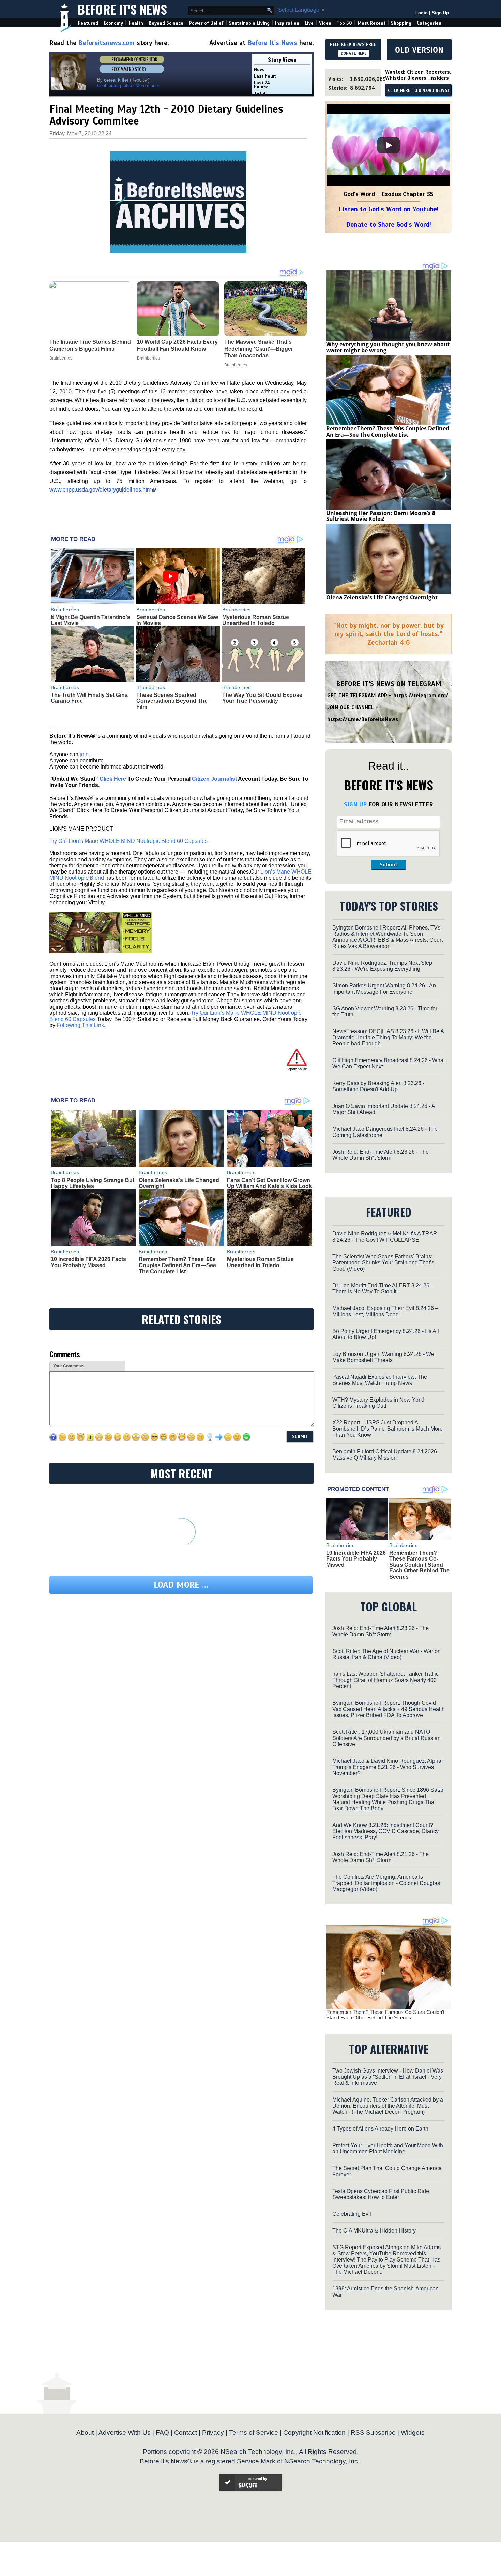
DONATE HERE (354, 53)
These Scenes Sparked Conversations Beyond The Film (172, 701)
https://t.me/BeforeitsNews (363, 719)
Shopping (401, 23)
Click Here (113, 779)
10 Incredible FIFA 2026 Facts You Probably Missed (88, 1262)
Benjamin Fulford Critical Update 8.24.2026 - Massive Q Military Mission (386, 1455)
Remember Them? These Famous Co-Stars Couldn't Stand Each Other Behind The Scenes (419, 1565)
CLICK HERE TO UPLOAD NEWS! (418, 91)
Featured (88, 23)
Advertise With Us (125, 2433)
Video (325, 23)
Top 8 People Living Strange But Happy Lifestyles (93, 1183)
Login (422, 13)
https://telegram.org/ (421, 696)
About (85, 2433)
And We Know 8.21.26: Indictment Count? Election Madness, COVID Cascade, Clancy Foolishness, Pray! (385, 1831)
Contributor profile (115, 85)
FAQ (162, 2433)
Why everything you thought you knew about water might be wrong (388, 347)
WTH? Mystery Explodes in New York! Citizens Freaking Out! (378, 1403)
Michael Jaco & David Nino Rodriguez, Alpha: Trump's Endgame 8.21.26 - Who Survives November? (388, 1767)
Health (136, 23)
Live (309, 23)
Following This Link (80, 1025)
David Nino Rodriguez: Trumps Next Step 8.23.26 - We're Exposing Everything (382, 966)
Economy (113, 23)
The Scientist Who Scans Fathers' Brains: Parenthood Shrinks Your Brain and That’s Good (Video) (383, 1263)
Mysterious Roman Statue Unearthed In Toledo (256, 620)
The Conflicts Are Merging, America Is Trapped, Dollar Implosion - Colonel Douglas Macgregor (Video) (386, 1883)
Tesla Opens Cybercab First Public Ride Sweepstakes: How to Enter (381, 2194)
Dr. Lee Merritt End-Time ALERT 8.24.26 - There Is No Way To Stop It (382, 1289)
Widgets (413, 2433)
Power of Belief (206, 23)
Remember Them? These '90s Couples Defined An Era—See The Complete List (177, 1265)
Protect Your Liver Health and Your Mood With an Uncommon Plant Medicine (388, 2148)
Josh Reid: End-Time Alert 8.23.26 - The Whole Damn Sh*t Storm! (381, 1155)
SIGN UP (355, 804)
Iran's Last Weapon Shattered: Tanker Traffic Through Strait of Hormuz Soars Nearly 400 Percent (385, 1680)
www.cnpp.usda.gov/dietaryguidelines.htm (100, 490)
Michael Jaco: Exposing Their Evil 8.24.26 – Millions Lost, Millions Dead (385, 1311)
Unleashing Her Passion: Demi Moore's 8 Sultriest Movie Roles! (381, 516)
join (84, 754)
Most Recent (371, 23)
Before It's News (122, 9)
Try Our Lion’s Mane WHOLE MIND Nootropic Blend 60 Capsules (128, 841)
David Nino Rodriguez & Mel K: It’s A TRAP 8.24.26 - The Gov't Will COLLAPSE (385, 1237)
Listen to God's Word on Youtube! (389, 209)
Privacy (213, 2433)
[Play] (389, 145)
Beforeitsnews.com (107, 43)
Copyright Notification (314, 2433)
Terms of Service (254, 2433)
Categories (429, 23)
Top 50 (344, 23)
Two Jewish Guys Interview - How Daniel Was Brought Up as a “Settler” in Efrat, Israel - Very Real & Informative (388, 2077)
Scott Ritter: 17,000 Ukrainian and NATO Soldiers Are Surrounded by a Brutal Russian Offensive (386, 1738)
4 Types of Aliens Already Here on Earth (380, 2129)
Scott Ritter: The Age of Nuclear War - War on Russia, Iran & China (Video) (386, 1654)
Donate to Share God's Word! (389, 225)
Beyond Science (166, 23)
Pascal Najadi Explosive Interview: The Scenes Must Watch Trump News (380, 1380)
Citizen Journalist (214, 779)
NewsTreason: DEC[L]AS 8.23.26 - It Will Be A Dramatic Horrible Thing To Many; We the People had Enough (388, 1037)
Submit (389, 865)
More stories (148, 85)
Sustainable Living (249, 23)
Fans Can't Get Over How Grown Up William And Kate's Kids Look (269, 1183)
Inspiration (287, 23)
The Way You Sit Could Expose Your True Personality (262, 698)
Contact (186, 2433)
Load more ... (181, 1585)
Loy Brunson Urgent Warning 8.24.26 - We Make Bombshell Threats (383, 1357)
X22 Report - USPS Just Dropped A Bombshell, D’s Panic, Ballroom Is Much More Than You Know (388, 1429)
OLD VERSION (419, 50)
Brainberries (65, 610)
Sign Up (440, 13)
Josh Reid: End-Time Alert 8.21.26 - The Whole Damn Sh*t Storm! (381, 1857)
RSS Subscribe (373, 2433)
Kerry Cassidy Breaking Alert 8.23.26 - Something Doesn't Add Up (378, 1086)
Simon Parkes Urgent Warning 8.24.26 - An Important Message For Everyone (384, 989)
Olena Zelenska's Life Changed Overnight (382, 597)
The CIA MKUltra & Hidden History (374, 2231)
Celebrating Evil (352, 2214)
